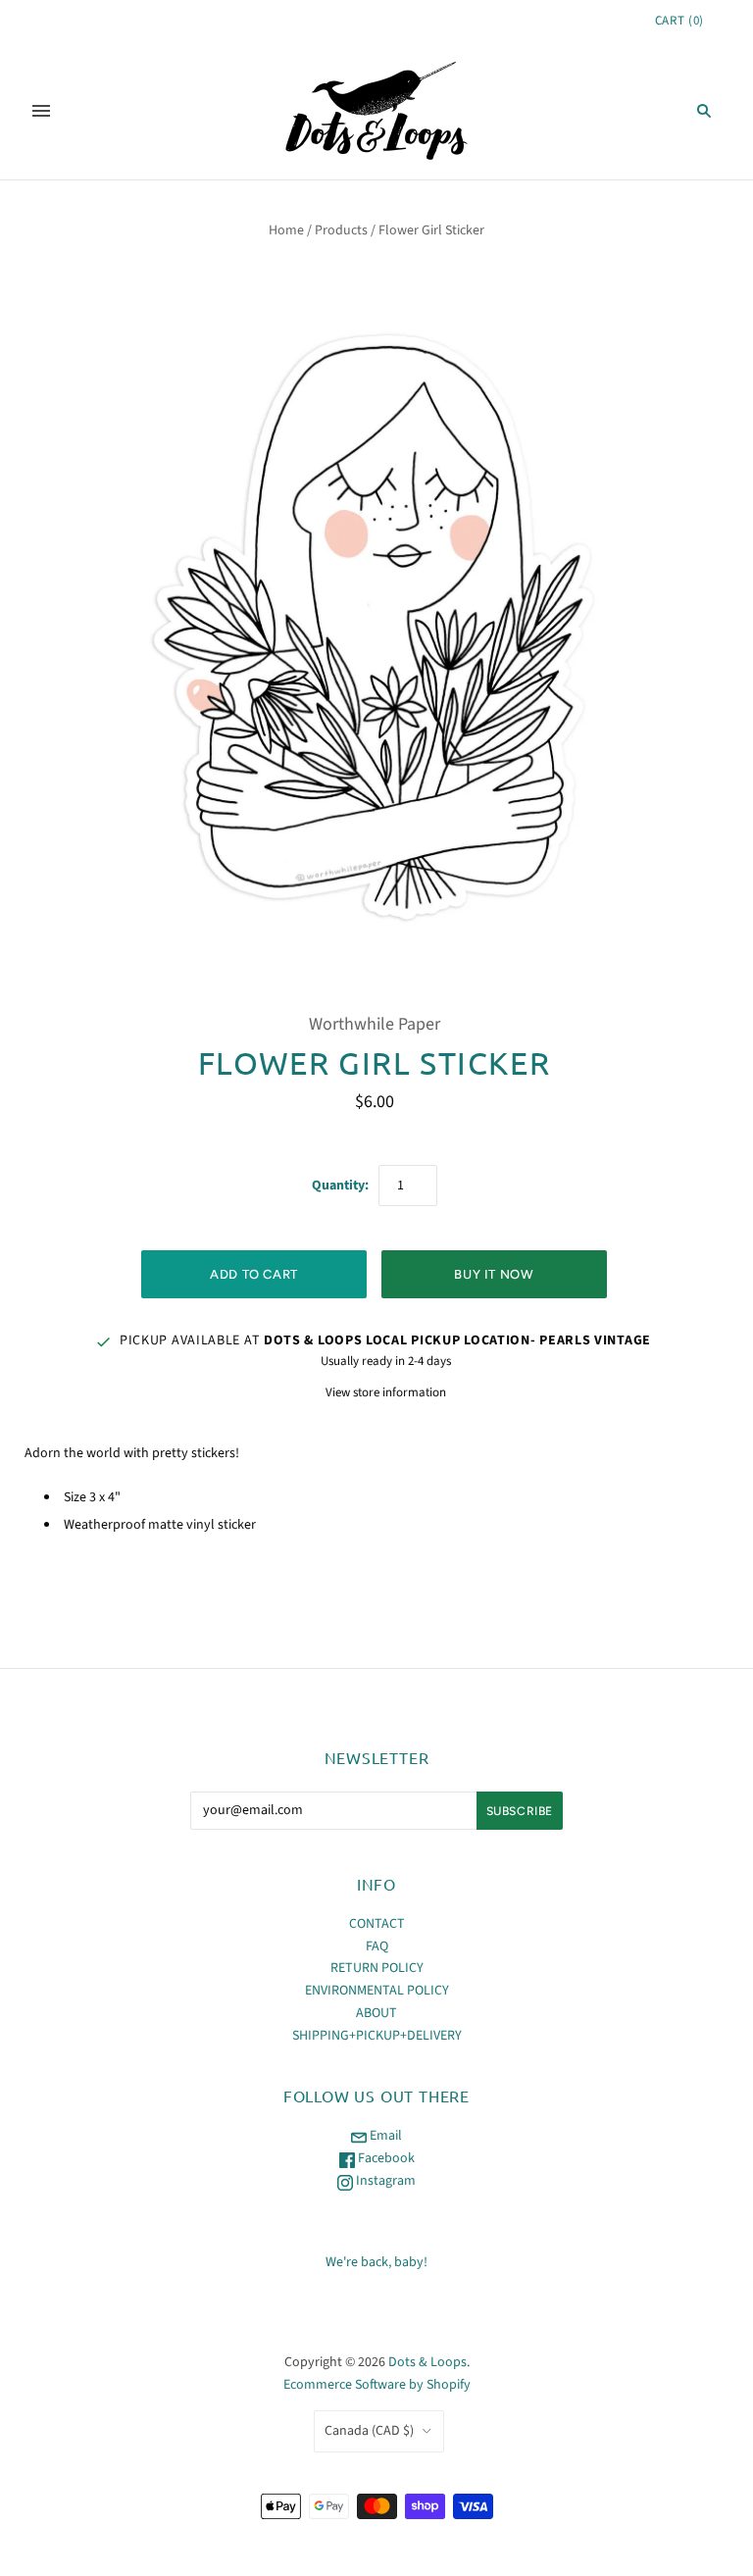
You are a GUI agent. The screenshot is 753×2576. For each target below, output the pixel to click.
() (679, 21)
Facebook (385, 2158)
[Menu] (41, 111)
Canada (369, 2431)
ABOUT (376, 2013)
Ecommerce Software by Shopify (377, 2385)
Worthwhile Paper (375, 1024)
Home (286, 230)
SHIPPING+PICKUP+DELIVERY (377, 2036)
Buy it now (494, 1274)
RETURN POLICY (377, 1968)
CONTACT (377, 1924)
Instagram (384, 2181)
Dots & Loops (427, 2362)
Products (341, 230)
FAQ (377, 1946)
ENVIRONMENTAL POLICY (377, 1991)
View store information (386, 1392)
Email (384, 2136)
